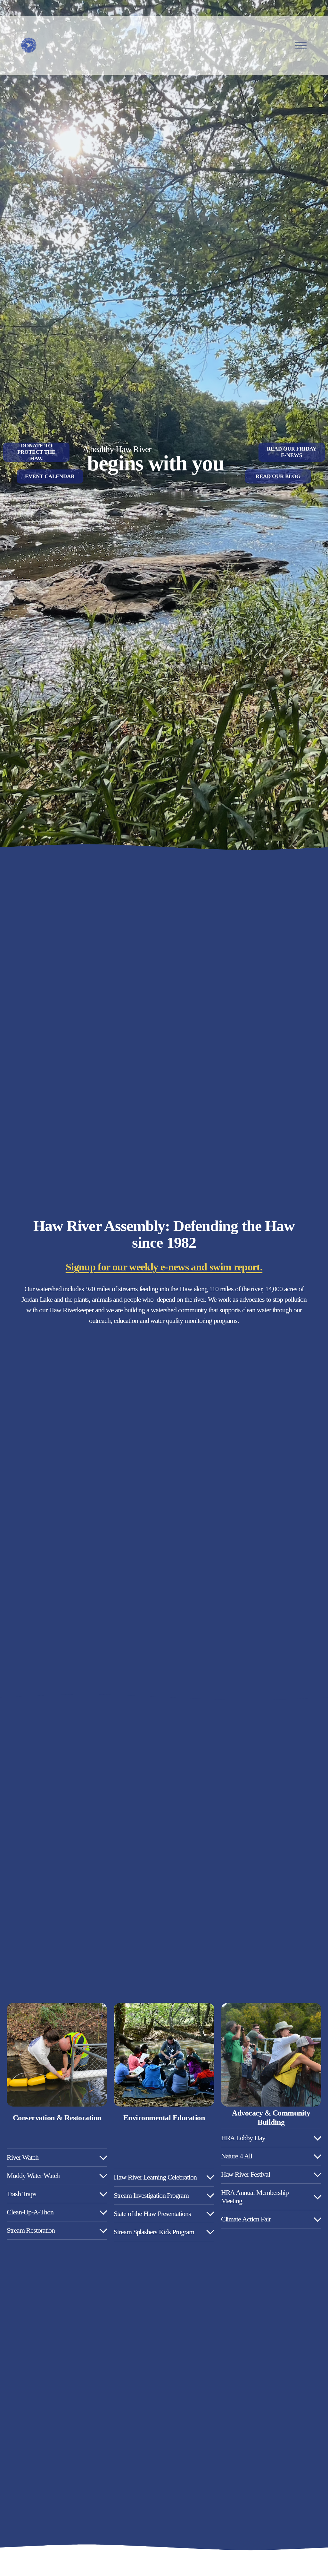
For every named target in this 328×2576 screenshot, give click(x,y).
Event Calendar (50, 476)
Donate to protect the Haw (36, 452)
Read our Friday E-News (292, 452)
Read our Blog (278, 476)
